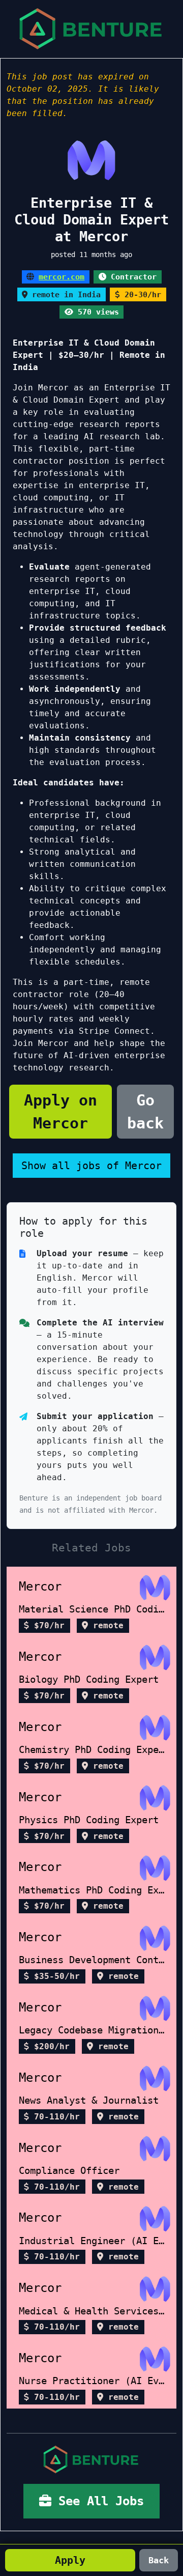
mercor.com (62, 277)
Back (159, 2560)
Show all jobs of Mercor (91, 1166)
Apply (70, 2560)
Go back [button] (145, 1112)
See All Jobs (98, 2501)
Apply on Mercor (60, 1112)
